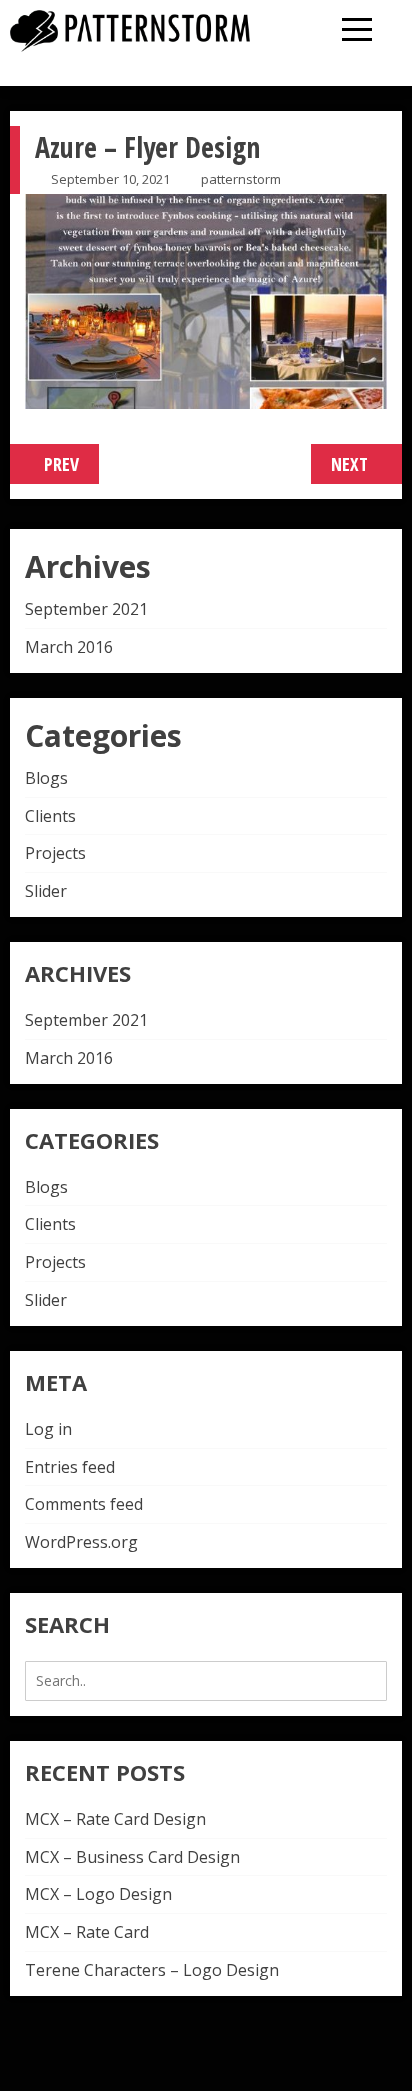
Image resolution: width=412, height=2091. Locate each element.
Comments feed (84, 1504)
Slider (46, 891)
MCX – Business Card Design (132, 1857)
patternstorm (241, 179)
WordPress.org (81, 1542)
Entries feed (70, 1467)
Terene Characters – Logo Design (152, 1970)
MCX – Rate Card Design (115, 1819)
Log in (48, 1429)
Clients (50, 816)
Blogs (46, 778)
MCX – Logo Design (98, 1894)
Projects (55, 853)
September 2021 (86, 609)
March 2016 (69, 647)
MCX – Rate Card (87, 1932)
